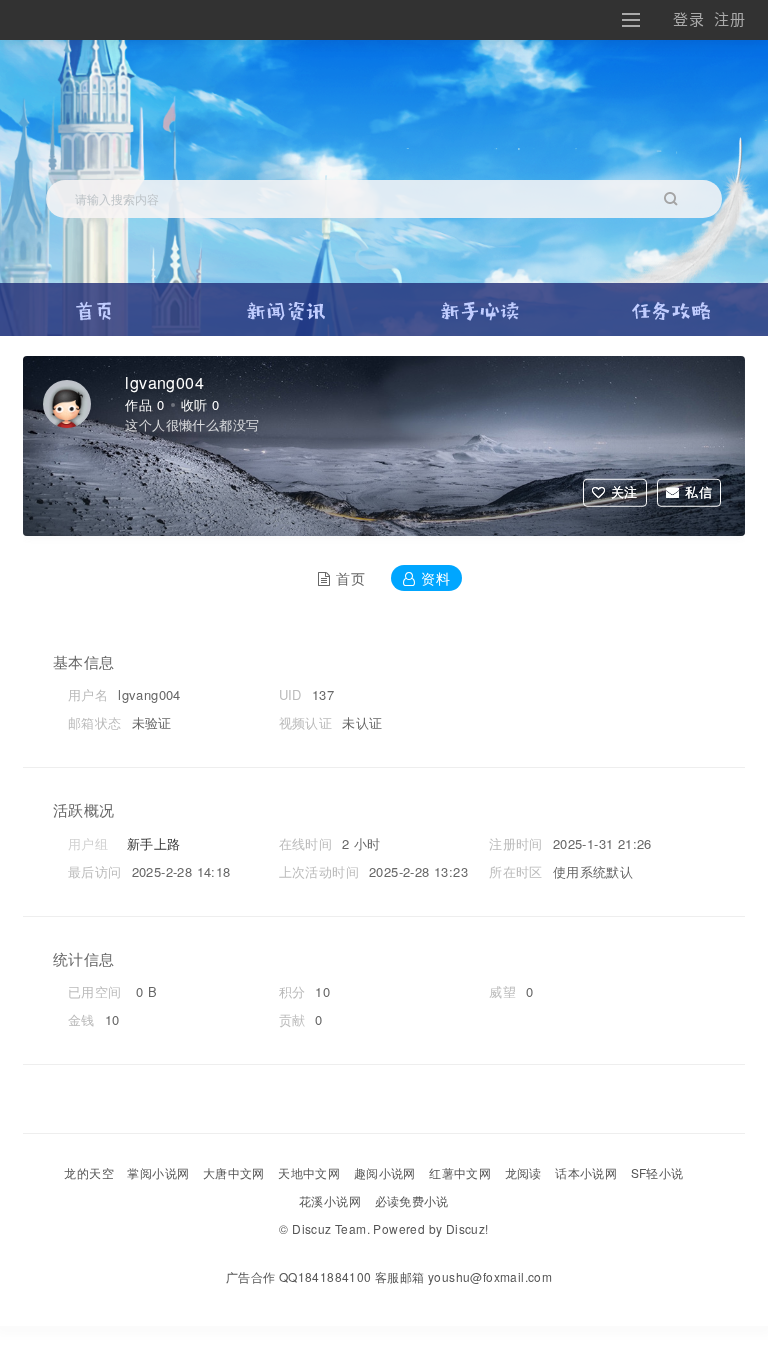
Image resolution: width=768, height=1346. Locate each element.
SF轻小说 (657, 1172)
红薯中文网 (460, 1172)
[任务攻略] (671, 302)
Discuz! (467, 1228)
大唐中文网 (234, 1172)
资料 (435, 578)
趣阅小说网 (385, 1172)
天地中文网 (309, 1172)
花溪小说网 (330, 1200)
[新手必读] (479, 302)
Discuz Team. (331, 1228)
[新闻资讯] (286, 302)
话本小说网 (586, 1172)
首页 (350, 578)
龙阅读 (523, 1172)
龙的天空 (89, 1172)
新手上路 (154, 843)
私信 (698, 491)
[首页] (94, 302)
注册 (729, 19)
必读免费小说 (412, 1200)
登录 (688, 19)
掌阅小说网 (158, 1172)
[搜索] (671, 199)
